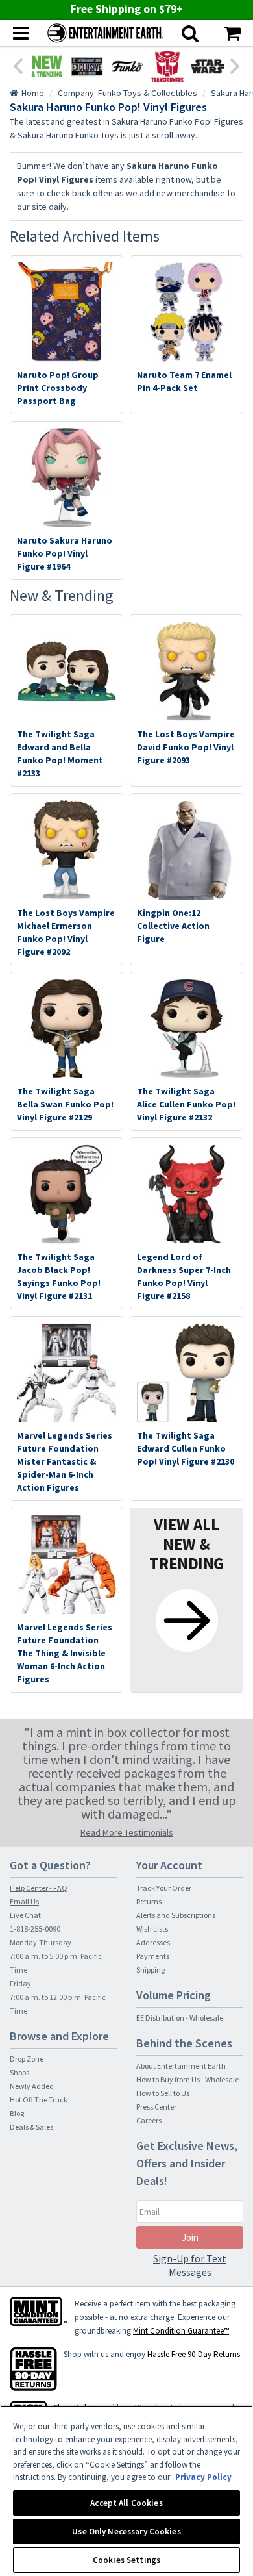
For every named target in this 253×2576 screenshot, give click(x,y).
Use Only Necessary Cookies (126, 2532)
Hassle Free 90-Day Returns (194, 2354)
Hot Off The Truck (39, 2100)
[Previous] (18, 65)
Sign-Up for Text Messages (190, 2265)
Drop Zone (27, 2059)
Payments (153, 1956)
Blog (17, 2113)
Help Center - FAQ (39, 1888)
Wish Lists (152, 1929)
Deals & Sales (31, 2127)
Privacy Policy (203, 2477)
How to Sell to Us (163, 2093)
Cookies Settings (126, 2560)
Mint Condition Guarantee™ (181, 2331)
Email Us (24, 1901)
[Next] (235, 65)
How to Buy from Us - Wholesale (187, 2079)
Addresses (153, 1942)
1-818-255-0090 (35, 1929)
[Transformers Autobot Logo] (167, 66)
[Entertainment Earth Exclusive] (87, 66)
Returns (149, 1901)
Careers (149, 2120)
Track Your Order (164, 1888)
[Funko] (127, 66)
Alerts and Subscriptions (176, 1915)
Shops (19, 2072)
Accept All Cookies (126, 2503)
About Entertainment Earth (181, 2066)
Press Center (156, 2107)
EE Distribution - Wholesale (180, 2018)
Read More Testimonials (127, 1832)
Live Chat (25, 1915)
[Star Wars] (208, 66)
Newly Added (32, 2086)
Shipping (151, 1970)
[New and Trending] (47, 66)
